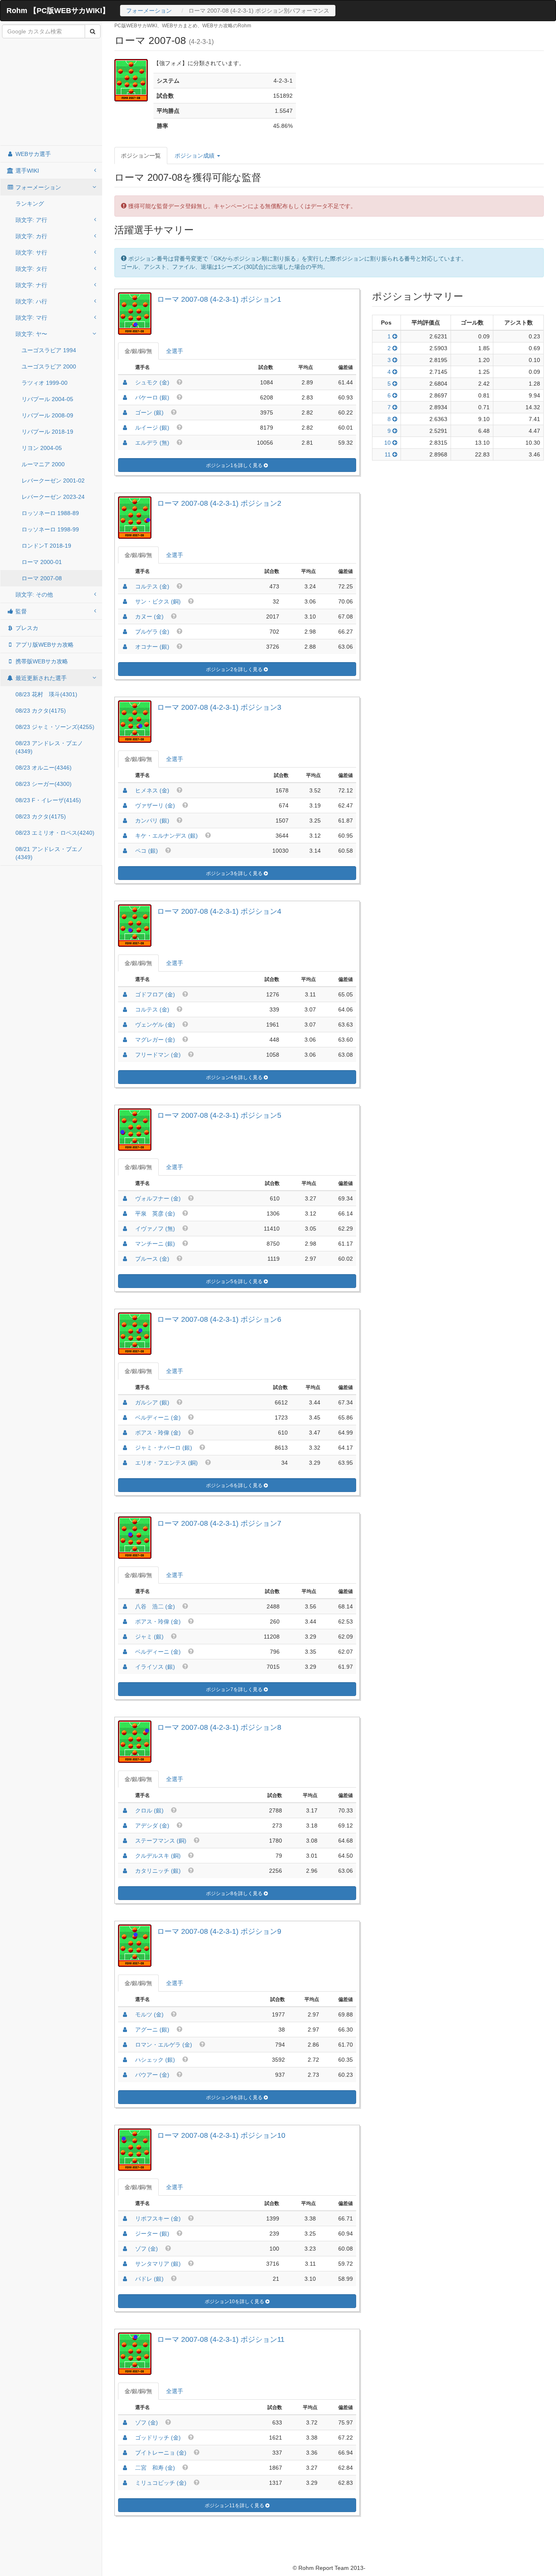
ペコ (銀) (147, 851)
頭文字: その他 (34, 595)
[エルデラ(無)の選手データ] (125, 443)
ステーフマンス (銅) (161, 1841)
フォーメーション (149, 11)
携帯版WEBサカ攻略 (41, 661)
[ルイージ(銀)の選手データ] (125, 428)
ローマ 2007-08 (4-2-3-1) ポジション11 (221, 2339)
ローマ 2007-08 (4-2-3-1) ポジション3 (219, 707)
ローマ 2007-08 (42, 578)
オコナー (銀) (152, 647)
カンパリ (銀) (152, 821)
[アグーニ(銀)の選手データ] (125, 2030)
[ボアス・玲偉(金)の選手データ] (125, 1433)
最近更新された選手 (40, 678)
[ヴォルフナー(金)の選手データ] (125, 1198)
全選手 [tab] (175, 351)
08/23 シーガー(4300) (44, 784)
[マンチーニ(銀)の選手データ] (125, 1244)
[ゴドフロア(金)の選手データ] (125, 994)
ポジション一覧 (141, 156)
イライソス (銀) (155, 1667)
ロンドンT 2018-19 (46, 546)
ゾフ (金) (147, 2249)
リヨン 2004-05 (42, 448)
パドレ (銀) (149, 2279)
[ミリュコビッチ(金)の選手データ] (125, 2483)
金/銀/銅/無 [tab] (138, 351)
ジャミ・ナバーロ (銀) (164, 1448)
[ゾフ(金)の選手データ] (125, 2249)
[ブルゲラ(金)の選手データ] (125, 632)
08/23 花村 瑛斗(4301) (46, 694)
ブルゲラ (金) (152, 632)
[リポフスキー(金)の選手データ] (125, 2218)
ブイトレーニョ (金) (161, 2453)
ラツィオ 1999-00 (45, 383)
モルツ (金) (149, 2014)
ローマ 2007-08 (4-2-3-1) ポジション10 (221, 2135)
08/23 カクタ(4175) (41, 711)
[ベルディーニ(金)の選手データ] (125, 1417)
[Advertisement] (51, 92)
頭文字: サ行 (31, 252)
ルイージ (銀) (152, 428)
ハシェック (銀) (155, 2060)
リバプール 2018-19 (47, 432)
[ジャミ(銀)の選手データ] (125, 1637)
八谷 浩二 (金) (155, 1606)
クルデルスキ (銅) (158, 1856)
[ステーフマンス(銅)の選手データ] (125, 1841)
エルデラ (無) (152, 443)
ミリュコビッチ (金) (161, 2483)
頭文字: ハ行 (31, 301)
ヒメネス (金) (152, 790)
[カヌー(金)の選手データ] (125, 617)
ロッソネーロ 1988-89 (50, 513)
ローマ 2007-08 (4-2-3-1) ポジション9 (219, 1931)
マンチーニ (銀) (155, 1244)
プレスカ (26, 628)
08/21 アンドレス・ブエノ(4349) (49, 853)
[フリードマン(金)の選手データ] (125, 1055)
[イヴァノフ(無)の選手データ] (125, 1229)
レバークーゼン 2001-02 (53, 481)
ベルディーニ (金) (158, 1417)
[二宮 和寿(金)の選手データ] (125, 2468)
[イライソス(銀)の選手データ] (125, 1667)
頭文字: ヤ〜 (31, 334)
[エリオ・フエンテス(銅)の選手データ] (125, 1463)
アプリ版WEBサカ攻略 (44, 645)
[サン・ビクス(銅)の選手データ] (125, 601)
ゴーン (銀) (149, 413)
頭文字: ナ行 (31, 285)
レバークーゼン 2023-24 (53, 497)
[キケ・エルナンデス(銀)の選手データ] (125, 836)
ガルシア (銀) (152, 1402)
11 (389, 454)
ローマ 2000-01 (42, 562)
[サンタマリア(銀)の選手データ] (125, 2264)
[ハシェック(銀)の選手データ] (125, 2060)
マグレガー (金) (155, 1040)
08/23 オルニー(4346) (44, 768)
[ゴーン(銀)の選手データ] (125, 413)
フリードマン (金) (158, 1055)
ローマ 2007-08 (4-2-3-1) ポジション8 (219, 1727)
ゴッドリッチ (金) (158, 2438)
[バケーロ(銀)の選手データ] (125, 397)
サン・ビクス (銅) (158, 601)
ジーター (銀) (152, 2234)
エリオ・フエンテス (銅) (166, 1463)
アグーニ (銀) (152, 2030)
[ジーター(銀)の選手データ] (125, 2234)
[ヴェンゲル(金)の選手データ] (125, 1025)
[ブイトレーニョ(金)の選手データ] (125, 2453)
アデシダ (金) (152, 1826)
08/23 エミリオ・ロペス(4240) (55, 833)
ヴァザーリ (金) (155, 805)
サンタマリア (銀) (158, 2264)
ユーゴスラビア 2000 (49, 366)
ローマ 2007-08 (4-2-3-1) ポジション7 (219, 1523)
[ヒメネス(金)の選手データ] (125, 790)
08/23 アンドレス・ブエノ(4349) (49, 747)
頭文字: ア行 (31, 220)
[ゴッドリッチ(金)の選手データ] (125, 2438)
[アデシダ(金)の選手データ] (125, 1826)
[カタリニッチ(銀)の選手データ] (125, 1871)
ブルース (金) (152, 1259)
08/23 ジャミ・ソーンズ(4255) (55, 727)
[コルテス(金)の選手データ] (125, 586)
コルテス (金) (152, 586)
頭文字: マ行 (31, 318)
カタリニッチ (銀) (158, 1871)
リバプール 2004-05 (47, 399)
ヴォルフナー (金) (158, 1198)
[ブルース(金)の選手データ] (125, 1259)
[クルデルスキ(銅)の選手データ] (125, 1856)
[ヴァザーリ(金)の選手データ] (125, 805)
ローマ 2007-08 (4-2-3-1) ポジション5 (219, 1115)
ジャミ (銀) (149, 1637)
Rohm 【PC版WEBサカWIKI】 (58, 11)
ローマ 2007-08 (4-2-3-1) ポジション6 (219, 1319)
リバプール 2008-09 (47, 415)
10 (388, 443)
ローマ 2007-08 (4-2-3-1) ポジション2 (219, 503)
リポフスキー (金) (158, 2218)
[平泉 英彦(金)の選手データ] (125, 1213)
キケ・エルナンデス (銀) (166, 836)
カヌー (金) (149, 617)
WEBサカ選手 (32, 154)
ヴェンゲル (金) (155, 1025)
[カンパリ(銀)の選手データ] (125, 821)
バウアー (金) (152, 2075)
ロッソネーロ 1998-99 (50, 529)
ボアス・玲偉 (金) (158, 1433)
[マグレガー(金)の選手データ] (125, 1040)
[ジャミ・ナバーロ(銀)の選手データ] (125, 1448)
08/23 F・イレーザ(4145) (48, 800)
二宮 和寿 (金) (155, 2468)
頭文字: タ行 (31, 269)
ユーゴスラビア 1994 (49, 350)
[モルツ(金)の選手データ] (125, 2014)
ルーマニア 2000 (43, 464)
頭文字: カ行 (31, 236)
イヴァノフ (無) (155, 1229)
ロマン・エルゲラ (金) (164, 2045)
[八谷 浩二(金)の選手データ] (125, 1606)
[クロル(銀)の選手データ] (125, 1810)
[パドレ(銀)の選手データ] (125, 2279)
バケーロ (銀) (152, 397)
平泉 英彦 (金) (155, 1213)
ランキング (30, 204)
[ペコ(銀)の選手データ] (125, 851)
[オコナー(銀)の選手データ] (125, 647)
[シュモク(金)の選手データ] (125, 382)
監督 (20, 611)
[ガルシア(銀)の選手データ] (125, 1402)
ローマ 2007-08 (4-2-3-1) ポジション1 (219, 299)
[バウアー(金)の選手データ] (125, 2075)
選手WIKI (26, 171)
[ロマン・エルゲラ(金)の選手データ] (125, 2045)
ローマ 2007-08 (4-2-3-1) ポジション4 (219, 911)
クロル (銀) (149, 1810)
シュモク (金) (152, 382)
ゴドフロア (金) (155, 994)
